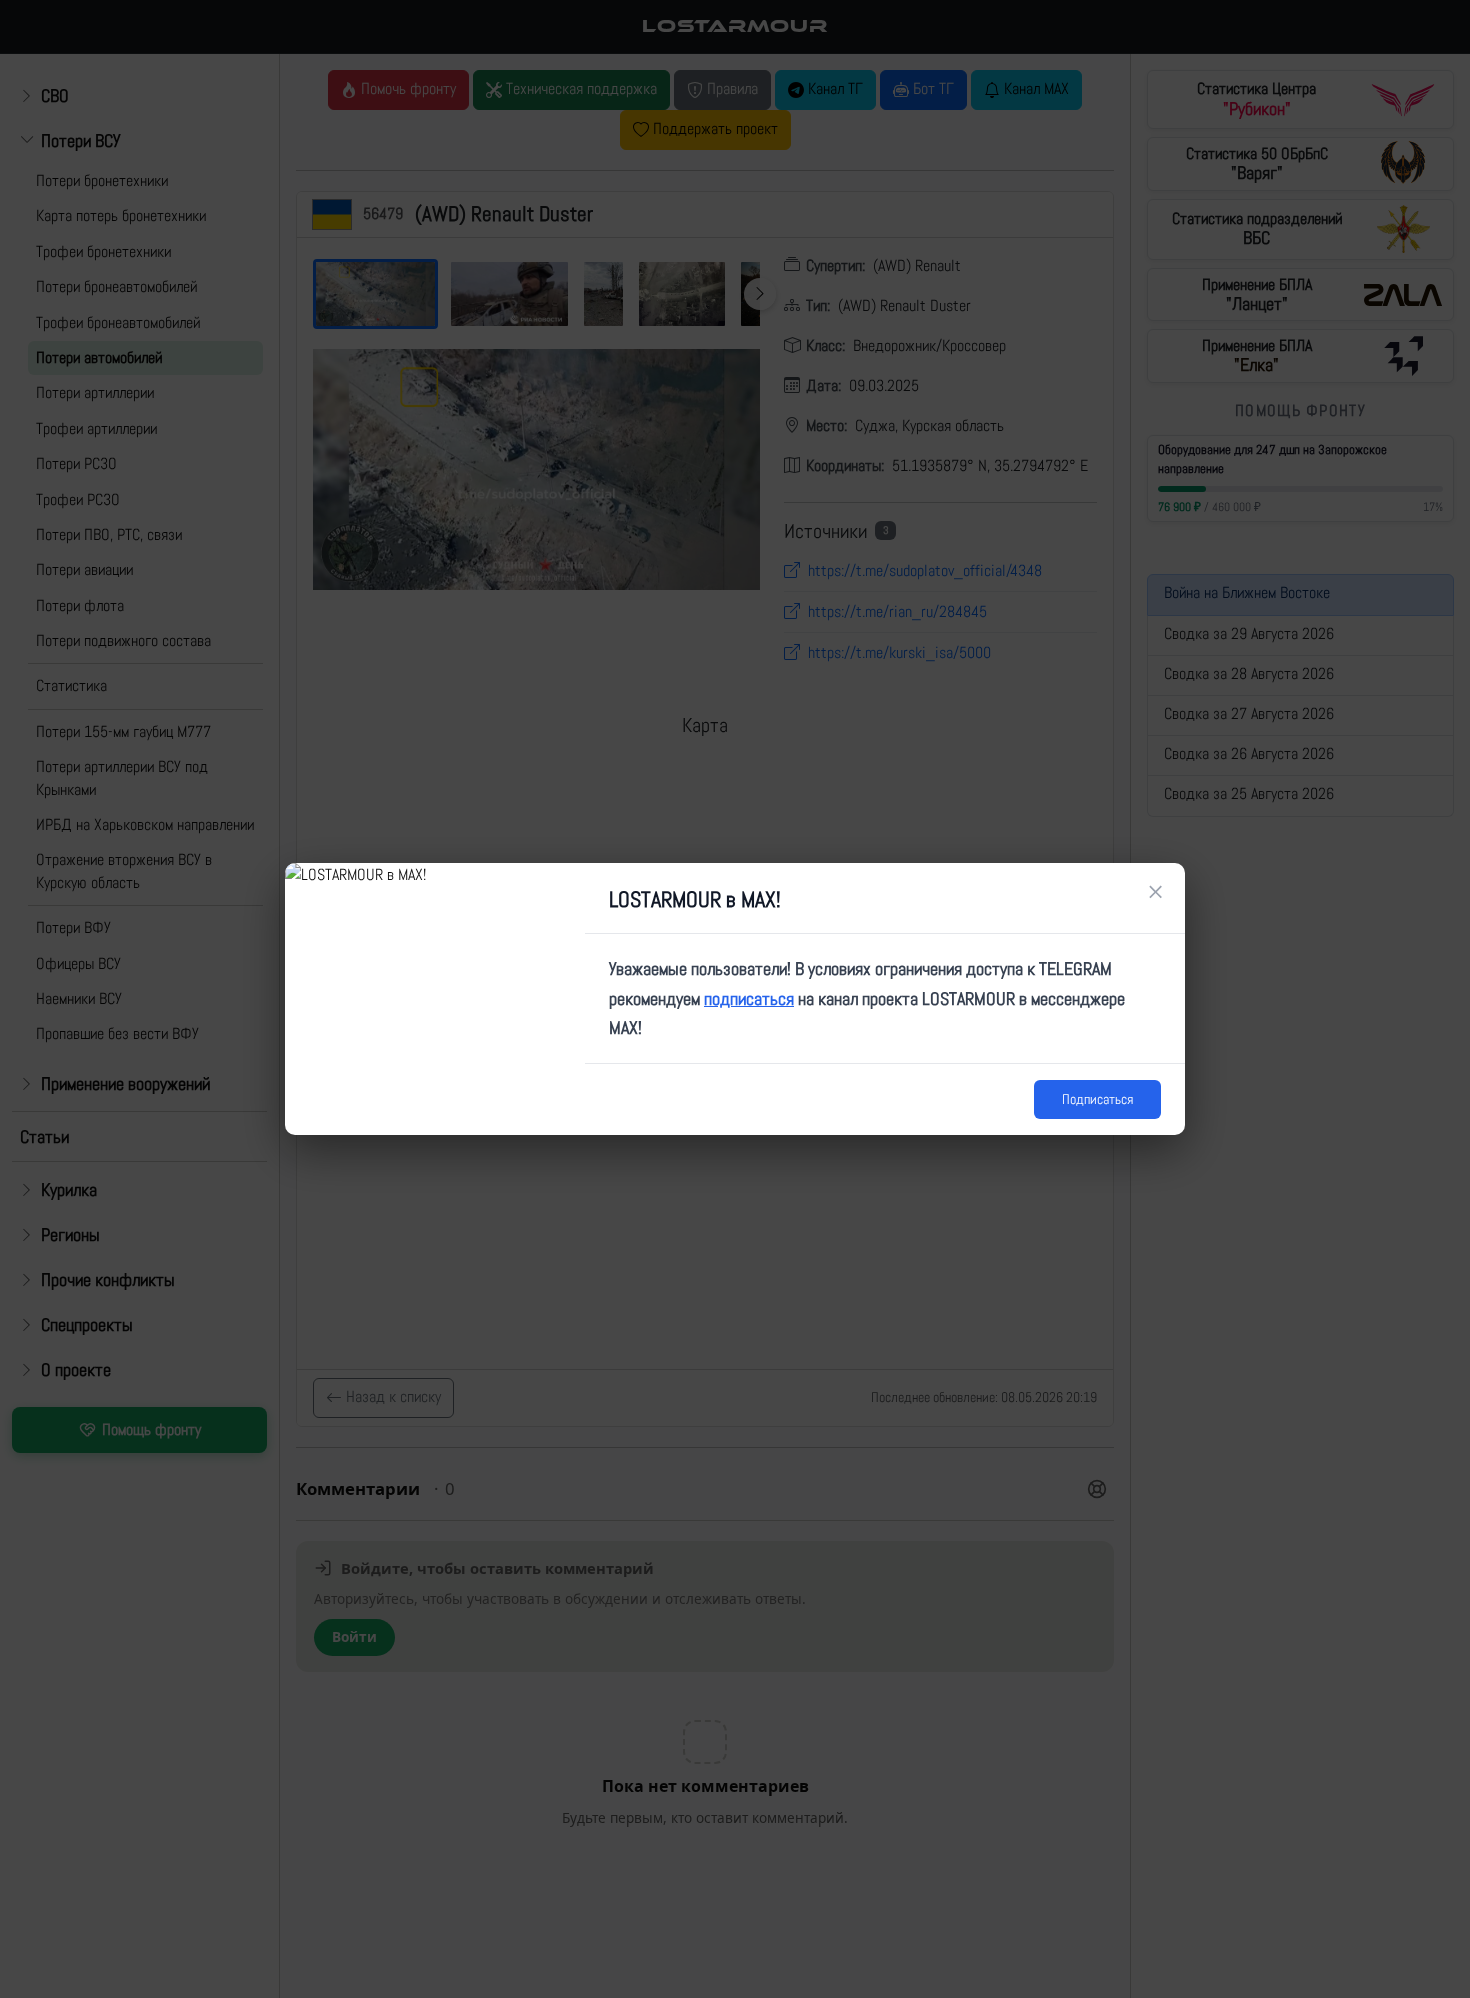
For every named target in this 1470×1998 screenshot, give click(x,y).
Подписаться (1097, 1099)
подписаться (749, 998)
